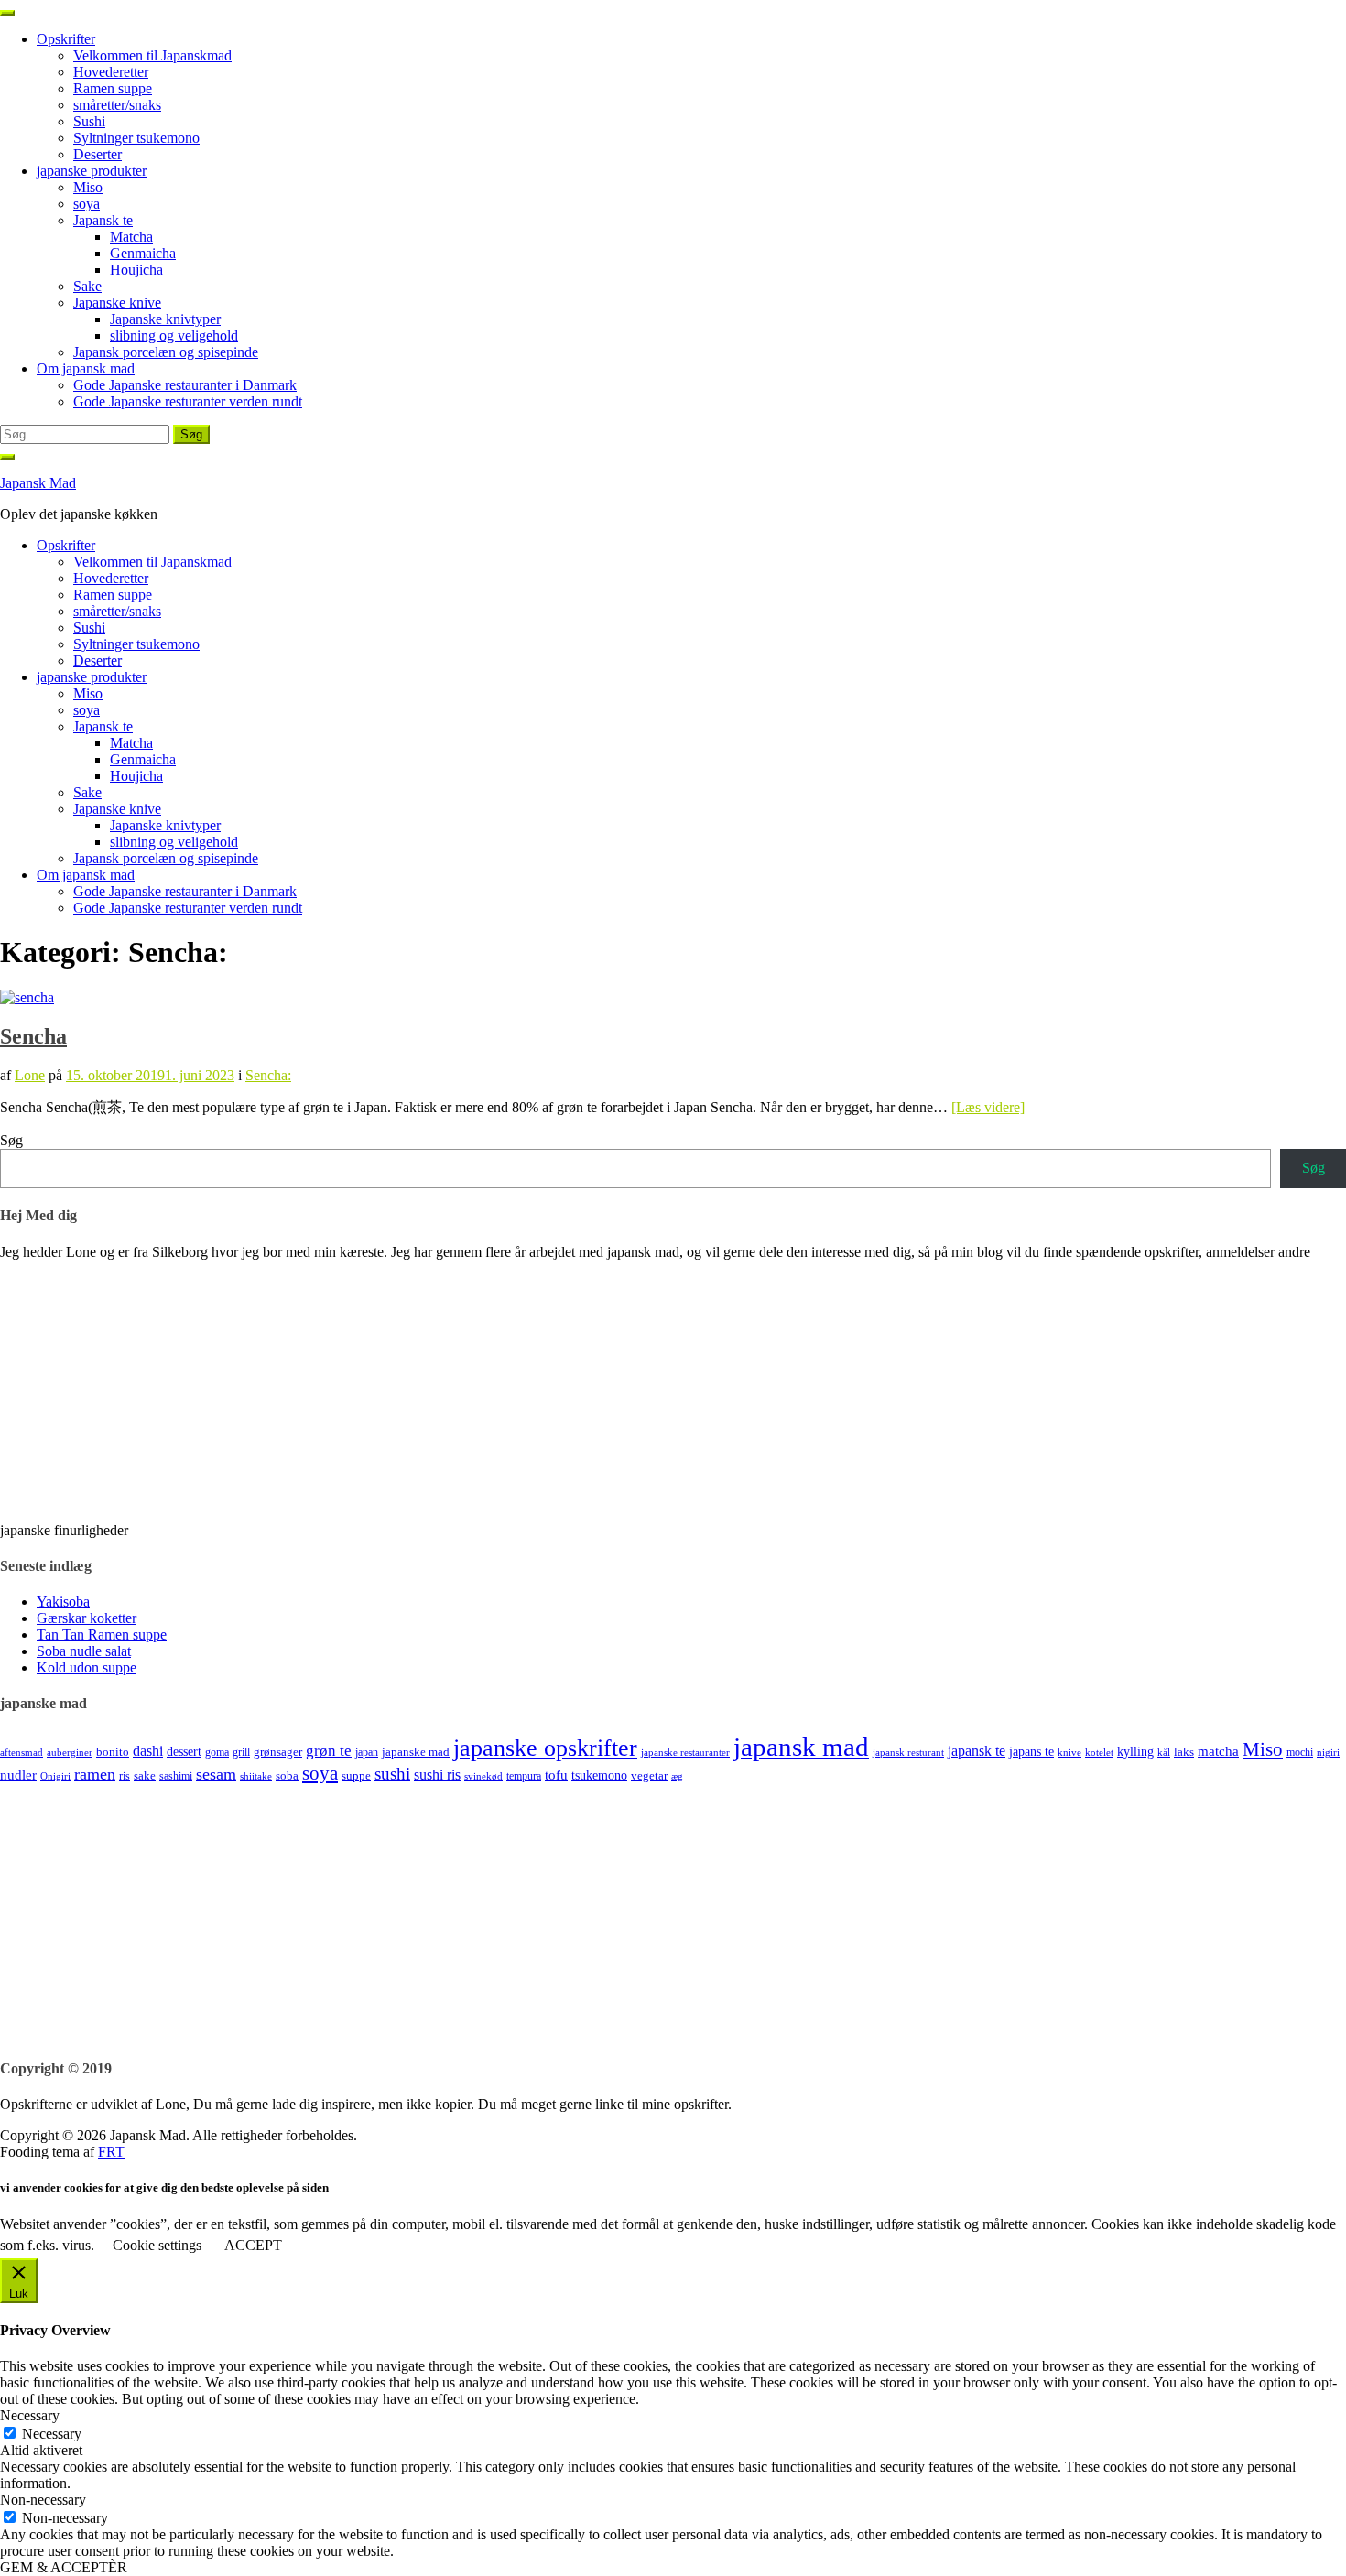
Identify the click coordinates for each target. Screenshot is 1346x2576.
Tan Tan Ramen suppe (102, 1634)
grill (241, 1752)
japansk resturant (908, 1753)
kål (1164, 1753)
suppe (356, 1775)
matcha (1218, 1751)
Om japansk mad (86, 368)
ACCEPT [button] (253, 2245)
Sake (87, 286)
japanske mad (416, 1752)
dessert (184, 1751)
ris (125, 1776)
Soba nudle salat (84, 1651)
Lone (30, 1075)
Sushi (89, 121)
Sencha (33, 1036)
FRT (111, 2152)
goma (217, 1752)
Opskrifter (66, 39)
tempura (524, 1776)
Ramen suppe (113, 88)
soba (287, 1775)
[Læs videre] (988, 1107)
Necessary (52, 2434)
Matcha (131, 237)
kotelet (1099, 1753)
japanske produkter (92, 171)
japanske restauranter (685, 1753)
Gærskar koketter (87, 1618)
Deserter (98, 154)
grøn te (329, 1751)
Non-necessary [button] (43, 2500)
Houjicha (136, 270)
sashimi (176, 1776)
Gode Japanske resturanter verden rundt (188, 401)
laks (1184, 1752)
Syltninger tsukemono (136, 138)
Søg (11, 1140)
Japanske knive (117, 303)
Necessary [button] (30, 2415)
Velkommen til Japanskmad (152, 55)
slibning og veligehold (174, 336)
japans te (1031, 1751)
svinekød (483, 1776)
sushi (392, 1774)
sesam (216, 1774)
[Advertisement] (549, 1913)
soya (87, 204)
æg (677, 1776)
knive (1069, 1753)
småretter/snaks (117, 105)
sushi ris (437, 1775)
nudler (18, 1775)
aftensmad (22, 1753)
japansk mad (801, 1747)
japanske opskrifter (545, 1748)
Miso (88, 187)
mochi (1300, 1752)
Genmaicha (143, 253)
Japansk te (103, 220)
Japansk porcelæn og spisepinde (166, 352)
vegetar (649, 1775)
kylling (1135, 1751)
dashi (148, 1751)
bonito (113, 1752)
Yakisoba (63, 1602)
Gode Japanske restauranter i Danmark (185, 385)
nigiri (1328, 1753)
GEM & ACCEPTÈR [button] (64, 2567)
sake (145, 1775)
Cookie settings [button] (157, 2245)
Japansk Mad (38, 483)
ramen (95, 1774)
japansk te (977, 1751)
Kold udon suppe (87, 1667)
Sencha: (268, 1075)
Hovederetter (111, 72)
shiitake (256, 1776)
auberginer (70, 1753)
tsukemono (599, 1775)
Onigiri (55, 1776)
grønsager (278, 1752)
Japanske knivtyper (165, 319)
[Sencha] (27, 997)
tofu (556, 1775)
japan (367, 1752)
